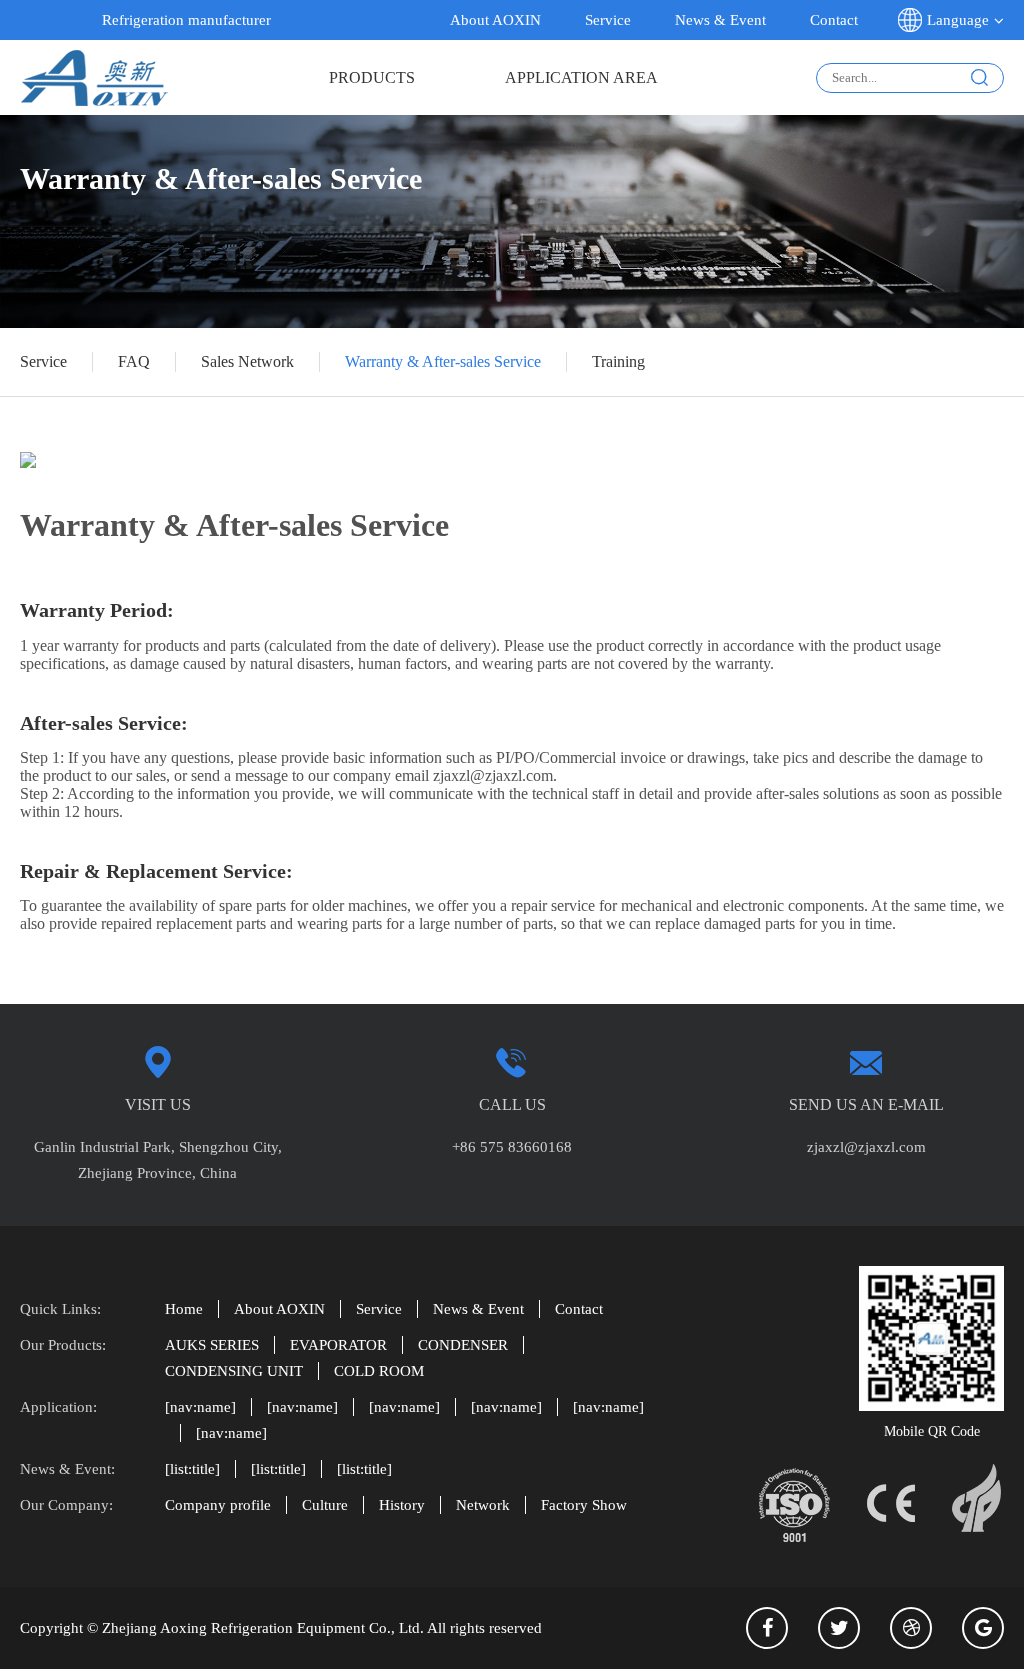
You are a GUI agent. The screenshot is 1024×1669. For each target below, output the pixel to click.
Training (618, 361)
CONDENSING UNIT (234, 1371)
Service (608, 20)
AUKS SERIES (212, 1345)
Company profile (218, 1505)
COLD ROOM (379, 1371)
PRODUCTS (372, 77)
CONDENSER (463, 1345)
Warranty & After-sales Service (443, 361)
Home (184, 1309)
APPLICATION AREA (581, 77)
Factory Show (584, 1505)
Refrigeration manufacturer (186, 20)
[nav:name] (200, 1407)
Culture (325, 1505)
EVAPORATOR (338, 1345)
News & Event (720, 20)
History (402, 1505)
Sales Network (247, 361)
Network (483, 1505)
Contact (834, 20)
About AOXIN (495, 20)
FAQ (134, 361)
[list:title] (192, 1469)
